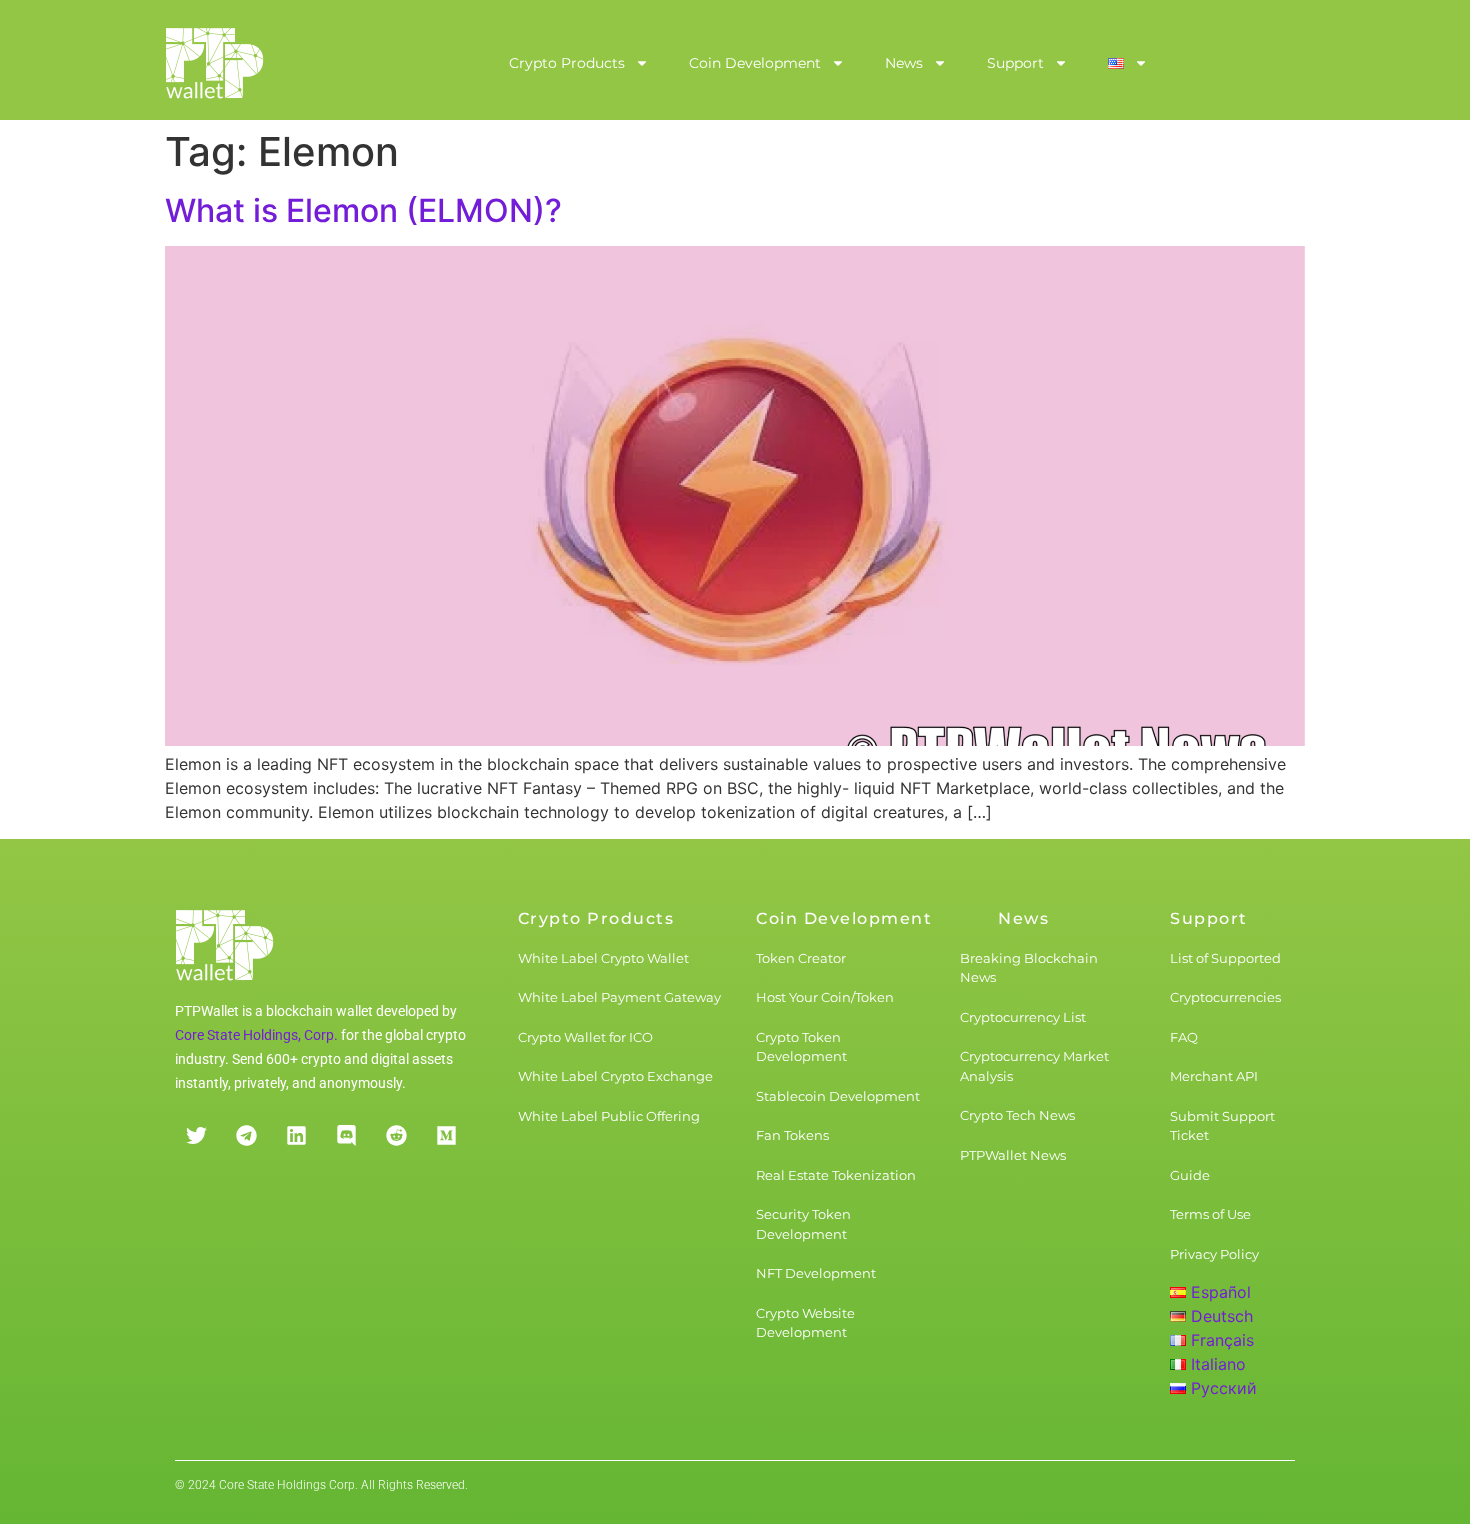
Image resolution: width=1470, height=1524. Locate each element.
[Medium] (446, 1136)
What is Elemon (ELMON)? (363, 210)
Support (1015, 63)
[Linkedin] (296, 1136)
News (904, 63)
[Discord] (346, 1136)
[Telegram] (246, 1136)
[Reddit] (396, 1136)
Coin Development (755, 63)
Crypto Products (567, 63)
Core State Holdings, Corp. (256, 1035)
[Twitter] (196, 1136)
